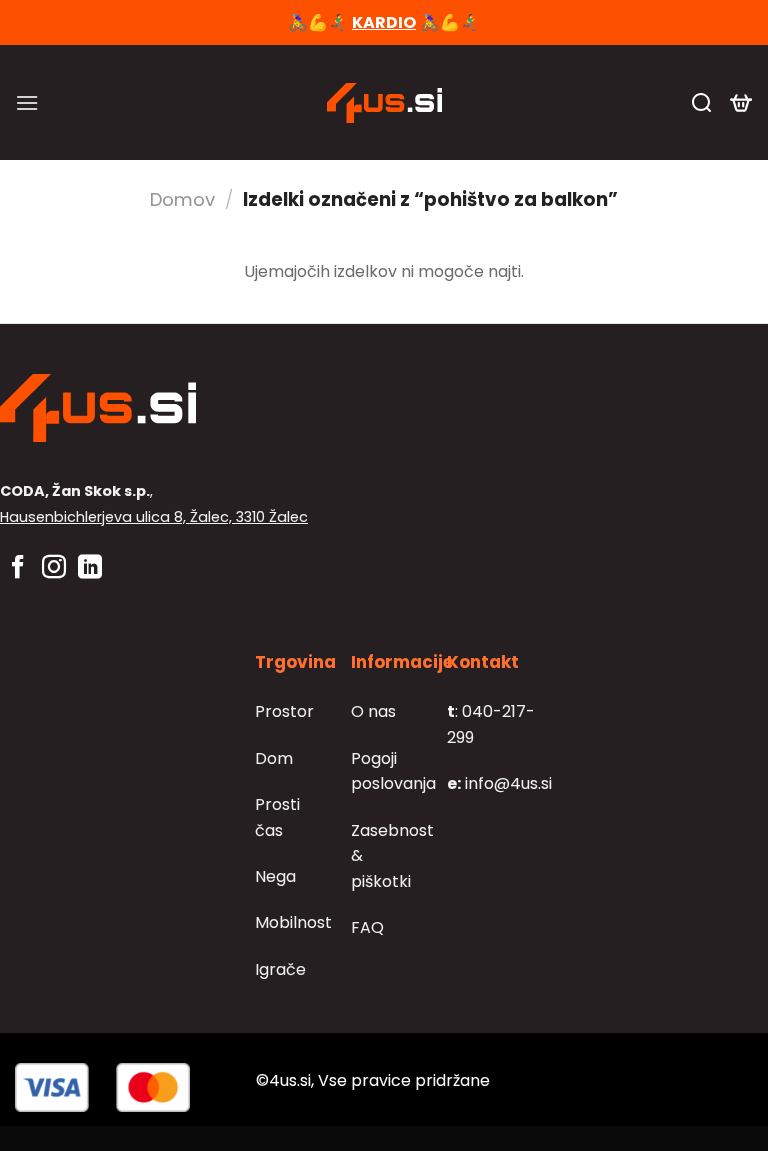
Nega (275, 876)
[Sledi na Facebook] (18, 568)
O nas (373, 711)
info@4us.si (499, 783)
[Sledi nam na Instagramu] (54, 568)
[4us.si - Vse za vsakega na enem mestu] (384, 103)
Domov (182, 199)
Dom (274, 758)
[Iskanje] (701, 102)
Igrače (280, 969)
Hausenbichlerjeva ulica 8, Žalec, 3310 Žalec (154, 517)
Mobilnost (293, 922)
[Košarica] (741, 103)
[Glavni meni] (27, 102)
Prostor (284, 711)
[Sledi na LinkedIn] (90, 568)
